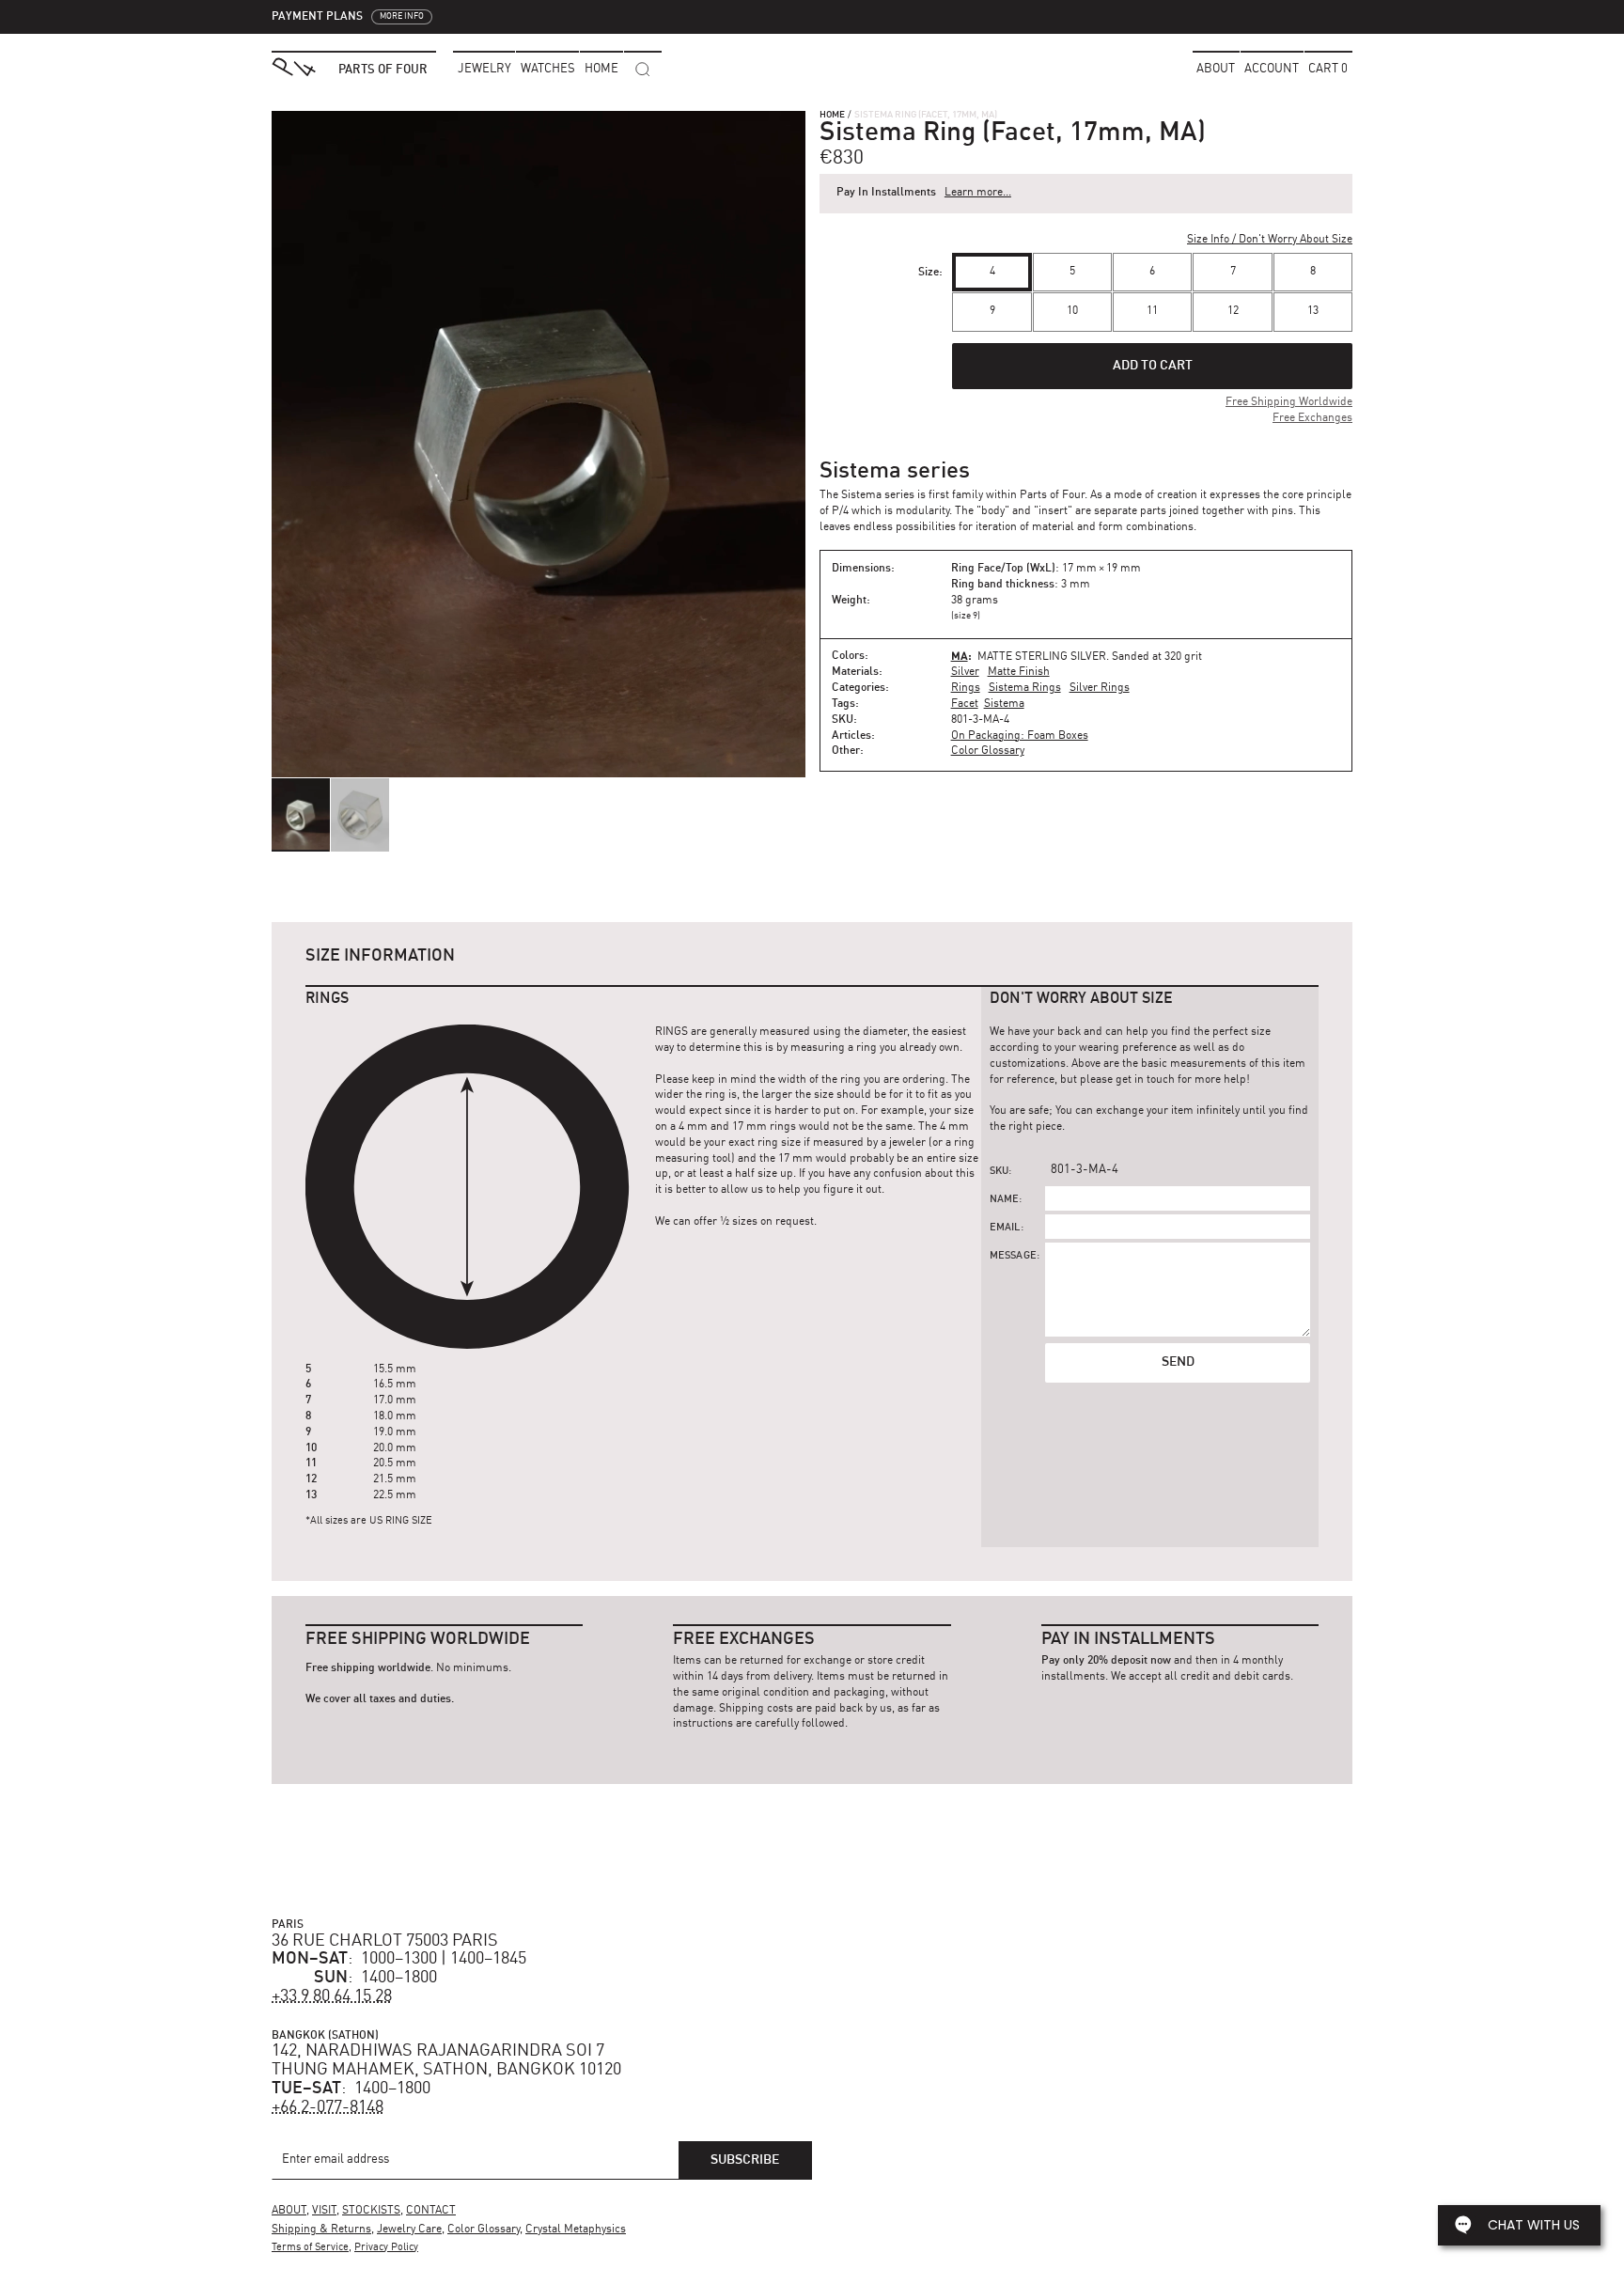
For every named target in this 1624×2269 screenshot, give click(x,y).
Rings (966, 688)
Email (1005, 1228)
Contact (431, 2211)
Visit (324, 2211)
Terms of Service (310, 2248)
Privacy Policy (386, 2248)
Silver (965, 672)
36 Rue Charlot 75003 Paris (385, 1941)
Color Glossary (988, 751)
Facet (965, 704)
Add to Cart (1153, 366)
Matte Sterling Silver (1042, 657)
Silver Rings (1100, 688)
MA (960, 656)
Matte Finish (1019, 672)
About (1216, 69)
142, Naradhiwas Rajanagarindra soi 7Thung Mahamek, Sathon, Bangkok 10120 (446, 2060)
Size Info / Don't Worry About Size (1270, 240)
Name (1005, 1200)
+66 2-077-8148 (328, 2107)
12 (1233, 311)
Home (832, 115)
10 (1072, 311)
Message (1013, 1256)
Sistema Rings (1025, 688)
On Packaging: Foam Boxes (1020, 736)
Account (1272, 69)
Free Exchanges (1312, 418)
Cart (1328, 69)
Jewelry (484, 69)
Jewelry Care (409, 2230)
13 (1313, 311)
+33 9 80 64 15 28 (332, 1996)
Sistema (1004, 704)
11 (1152, 311)
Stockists (371, 2211)
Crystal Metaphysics (576, 2230)
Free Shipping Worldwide (1289, 402)
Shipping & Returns (321, 2230)
